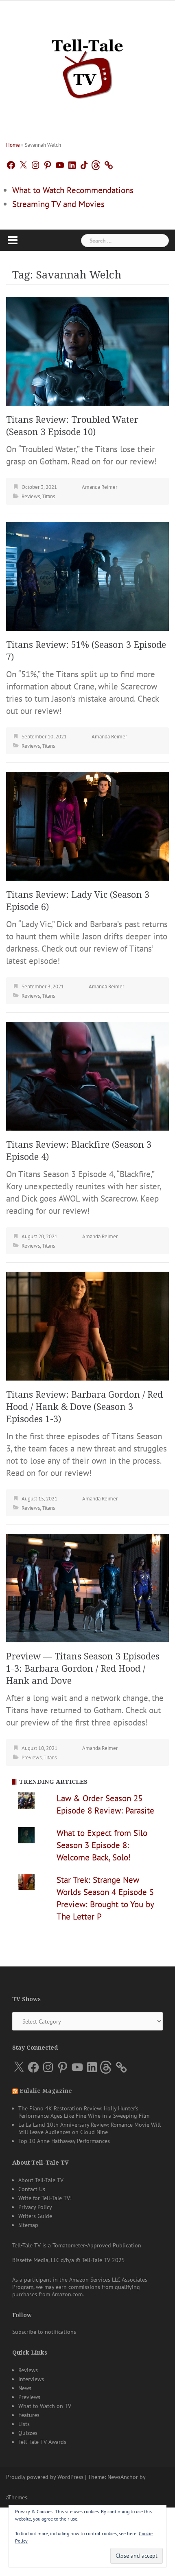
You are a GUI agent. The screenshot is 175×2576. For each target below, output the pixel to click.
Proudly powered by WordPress (45, 2477)
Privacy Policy (35, 2207)
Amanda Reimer (100, 487)
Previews (32, 1757)
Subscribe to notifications (44, 2332)
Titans (48, 496)
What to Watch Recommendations (73, 190)
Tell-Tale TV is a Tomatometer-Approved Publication (77, 2245)
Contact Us (32, 2189)
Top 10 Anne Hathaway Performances (64, 2141)
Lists (24, 2424)
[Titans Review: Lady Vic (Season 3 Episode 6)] (87, 825)
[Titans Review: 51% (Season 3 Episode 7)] (87, 576)
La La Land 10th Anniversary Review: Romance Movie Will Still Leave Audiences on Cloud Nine (90, 2128)
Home (13, 145)
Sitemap (28, 2225)
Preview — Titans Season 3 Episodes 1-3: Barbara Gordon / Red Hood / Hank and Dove (83, 1669)
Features (29, 2415)
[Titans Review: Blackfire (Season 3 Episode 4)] (87, 1075)
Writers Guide (35, 2216)
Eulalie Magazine (46, 2091)
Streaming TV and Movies (58, 204)
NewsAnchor (123, 2477)
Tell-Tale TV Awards (42, 2442)
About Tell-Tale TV (41, 2180)
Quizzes (28, 2433)
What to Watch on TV (45, 2406)
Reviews (31, 496)
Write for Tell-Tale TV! (45, 2198)
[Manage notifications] (154, 2522)
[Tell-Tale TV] (87, 65)
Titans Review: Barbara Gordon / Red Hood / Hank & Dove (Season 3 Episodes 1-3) (84, 1407)
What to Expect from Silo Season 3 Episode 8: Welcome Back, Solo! (102, 1845)
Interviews (31, 2379)
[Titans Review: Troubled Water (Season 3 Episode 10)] (87, 350)
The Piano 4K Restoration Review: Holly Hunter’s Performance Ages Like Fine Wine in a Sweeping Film (84, 2112)
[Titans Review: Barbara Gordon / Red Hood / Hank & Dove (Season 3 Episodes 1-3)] (87, 1325)
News (25, 2388)
